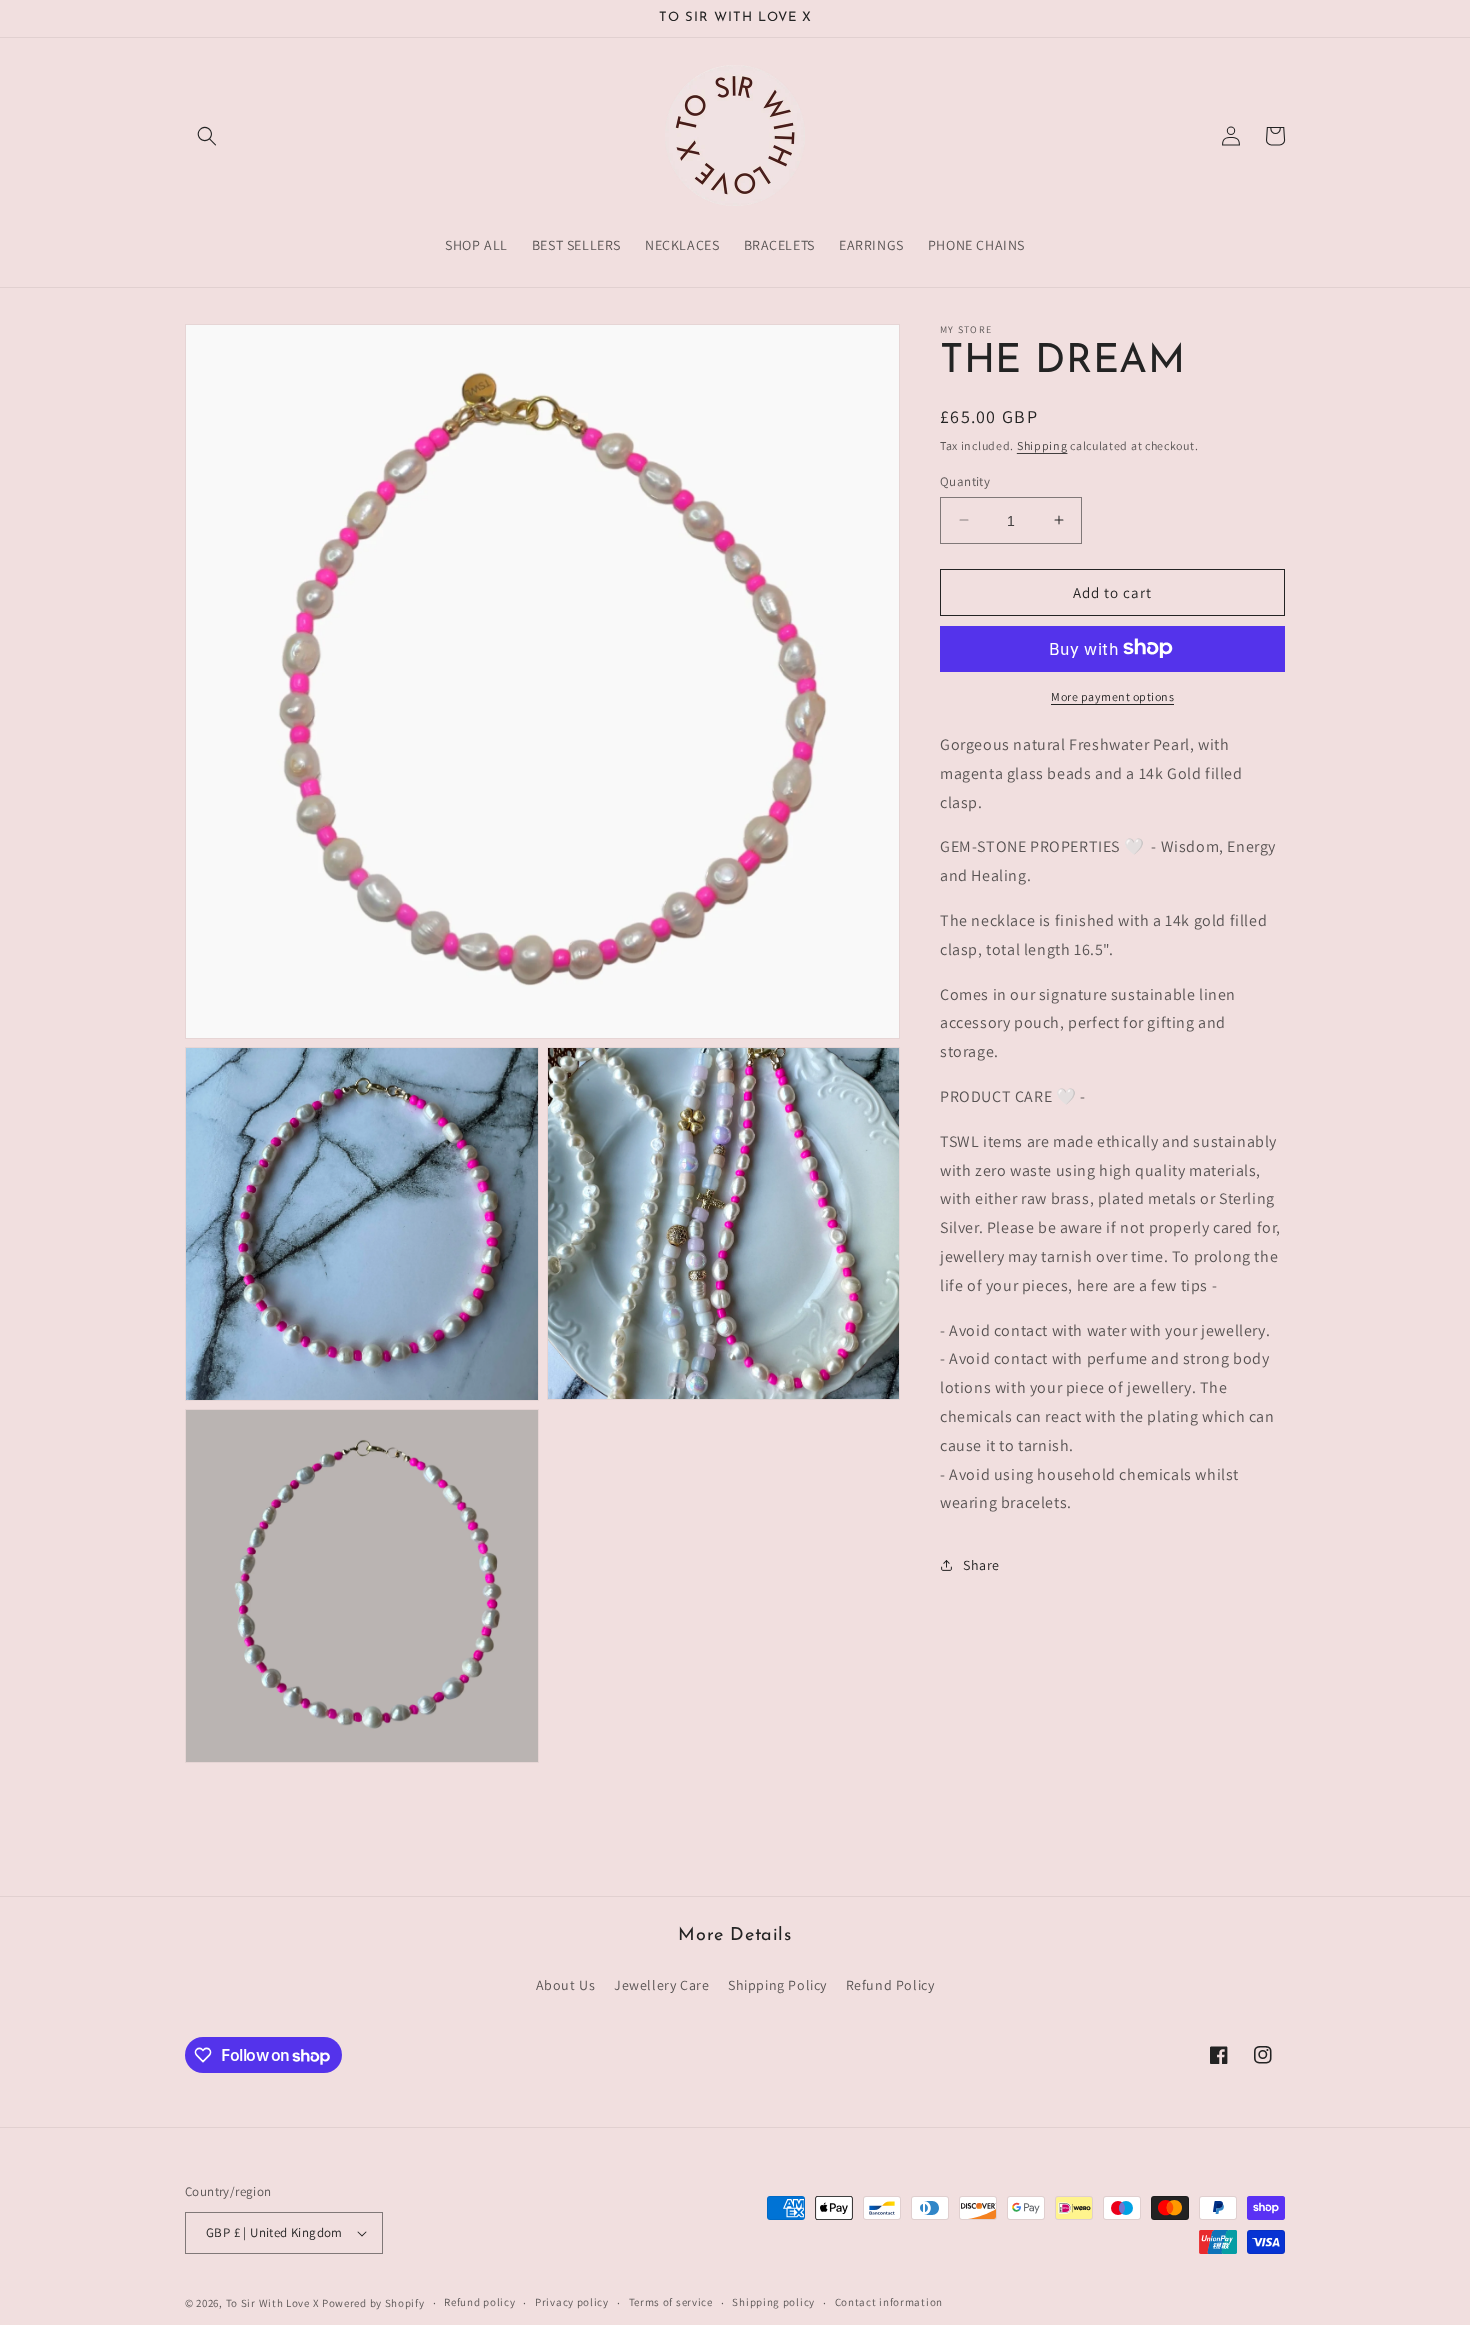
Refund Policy (890, 1985)
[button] (207, 136)
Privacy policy (572, 2302)
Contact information (889, 2302)
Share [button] (981, 1564)
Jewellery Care (661, 1985)
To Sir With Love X (273, 2303)
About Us (566, 1985)
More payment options (1112, 695)
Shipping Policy (777, 1985)
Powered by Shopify (373, 2303)
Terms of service (671, 2302)
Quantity (965, 480)
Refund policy (479, 2302)
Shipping (1042, 445)
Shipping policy (773, 2302)
